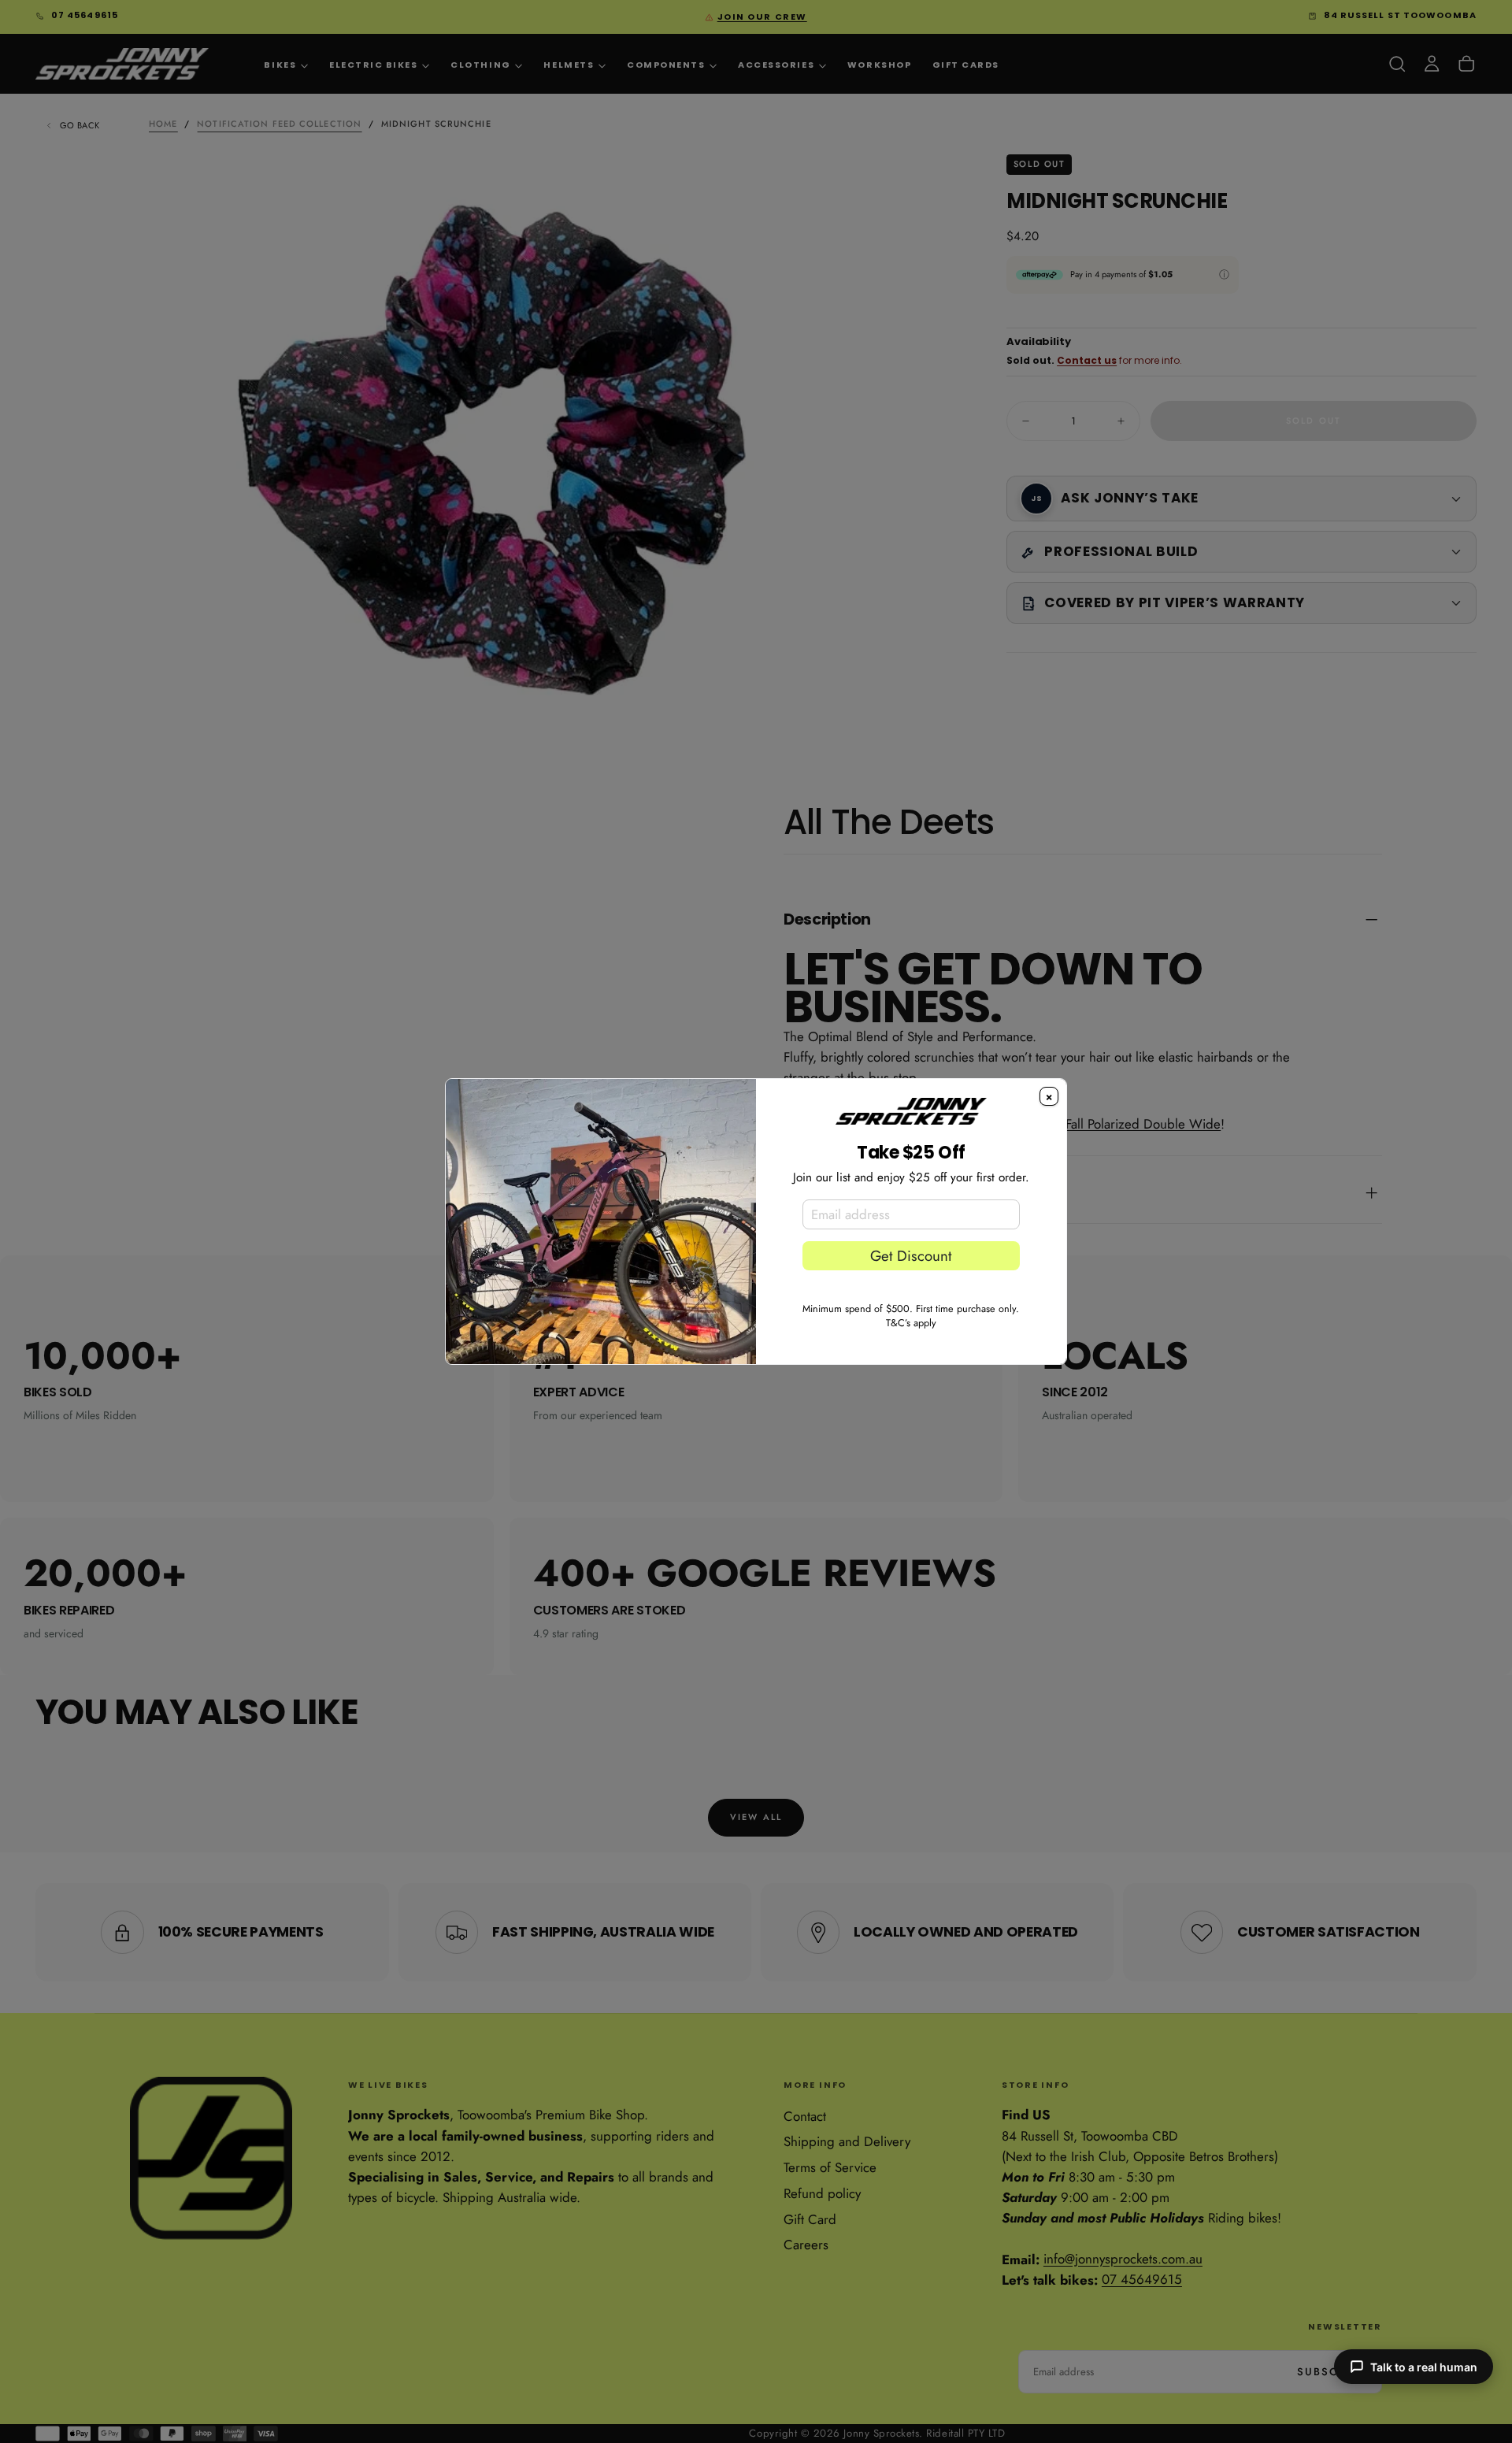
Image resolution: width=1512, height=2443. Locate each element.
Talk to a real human (1424, 2367)
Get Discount (911, 1256)
